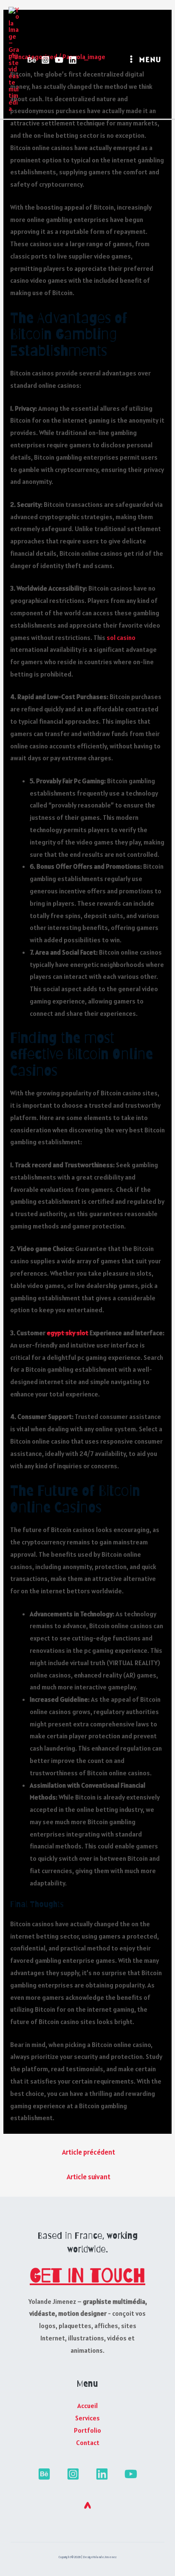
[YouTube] (59, 60)
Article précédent (89, 2152)
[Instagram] (45, 60)
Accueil (87, 2405)
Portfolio (87, 2430)
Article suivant (89, 2177)
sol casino (121, 637)
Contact (88, 2442)
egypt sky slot (68, 1333)
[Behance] (32, 60)
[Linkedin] (73, 60)
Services (87, 2418)
